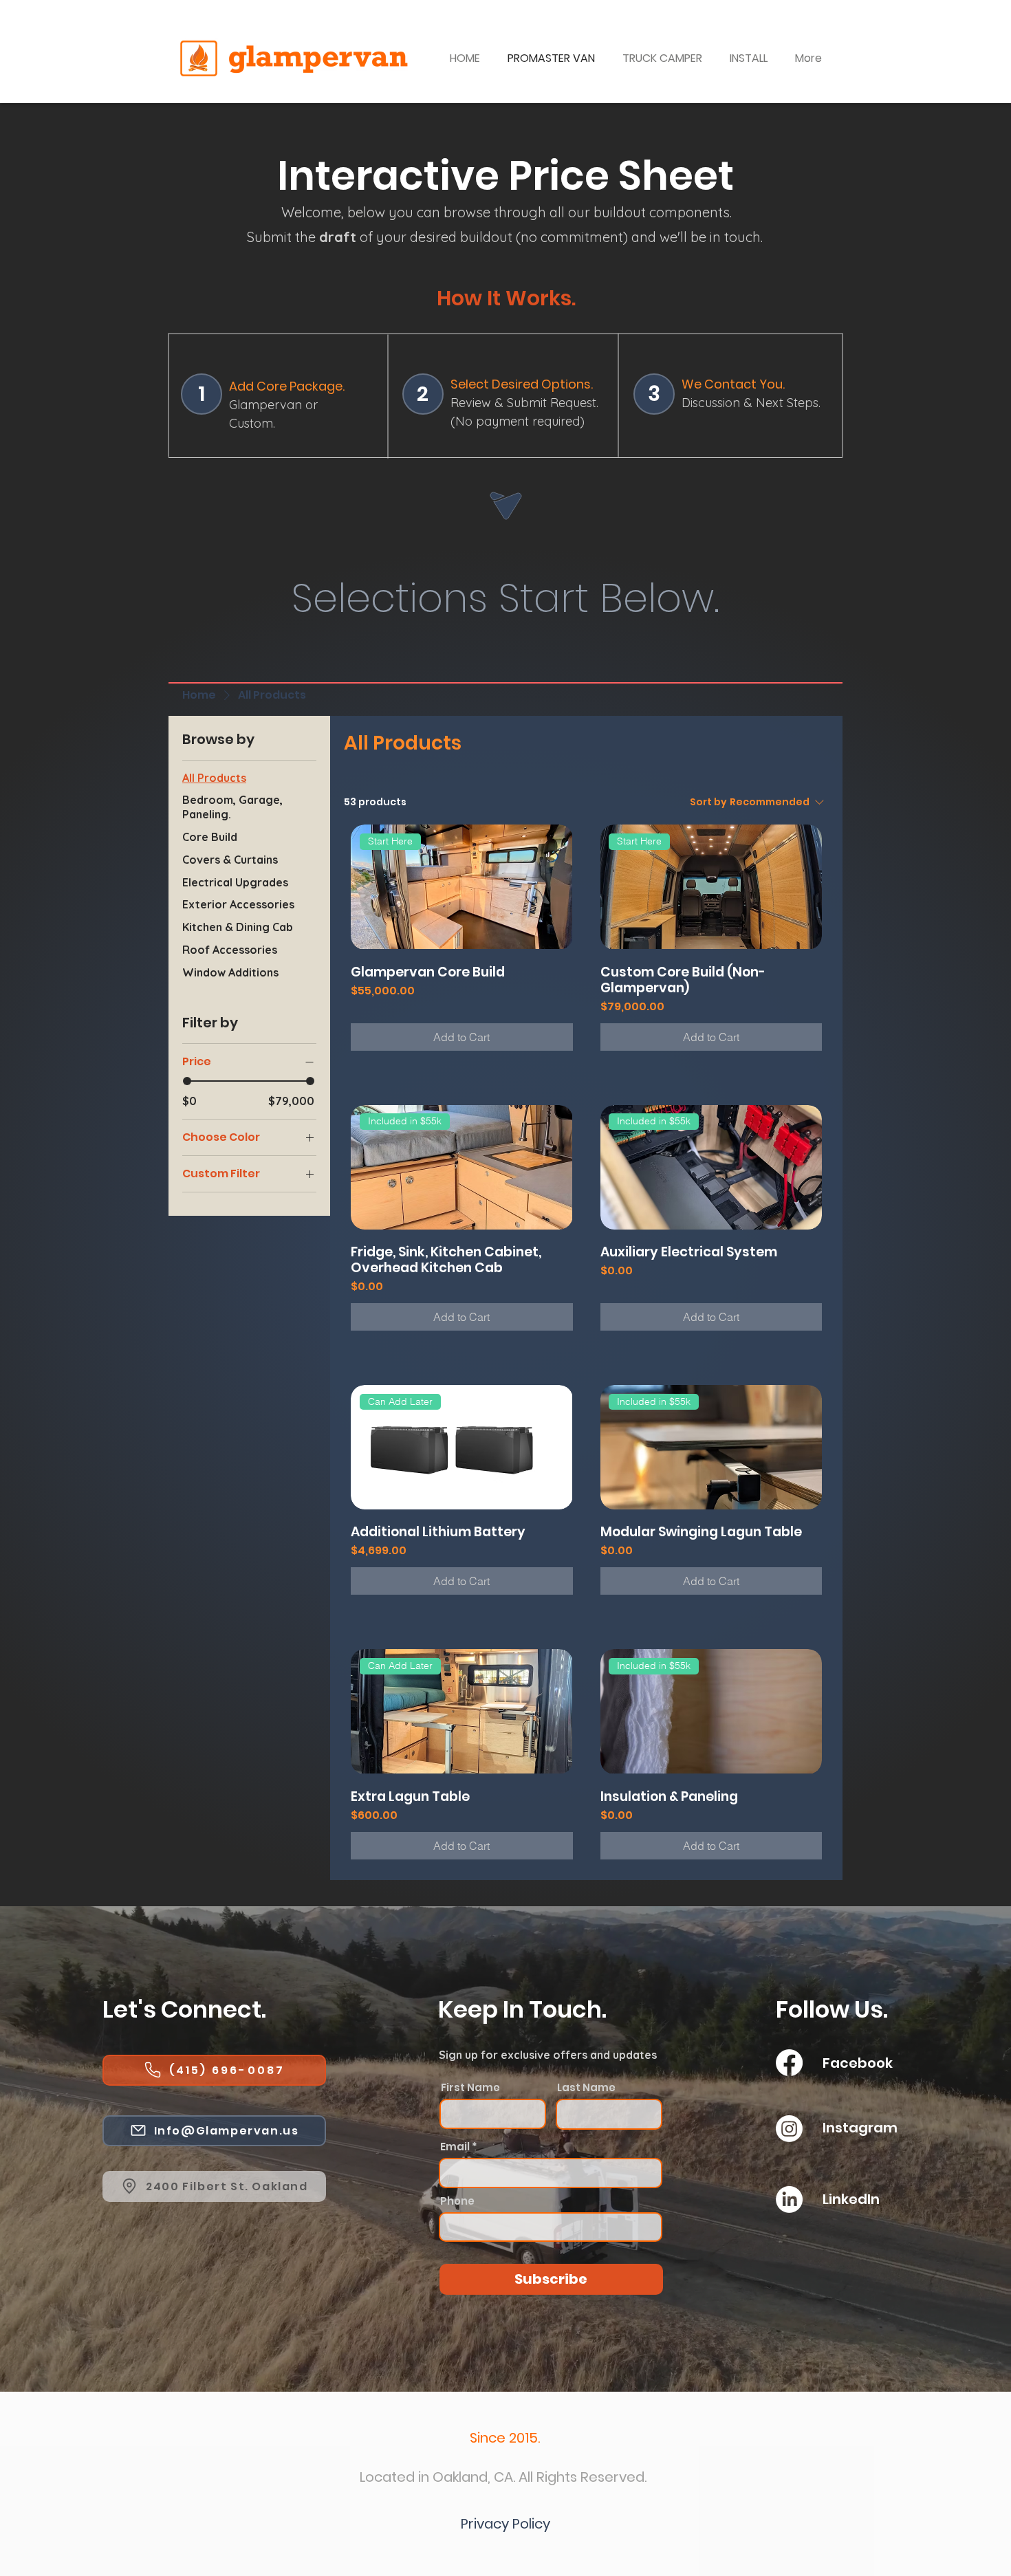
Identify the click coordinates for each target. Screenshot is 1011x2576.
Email (455, 2147)
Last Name (586, 2087)
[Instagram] (789, 2129)
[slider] (187, 1081)
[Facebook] (789, 2063)
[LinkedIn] (789, 2200)
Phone (457, 2201)
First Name (470, 2087)
